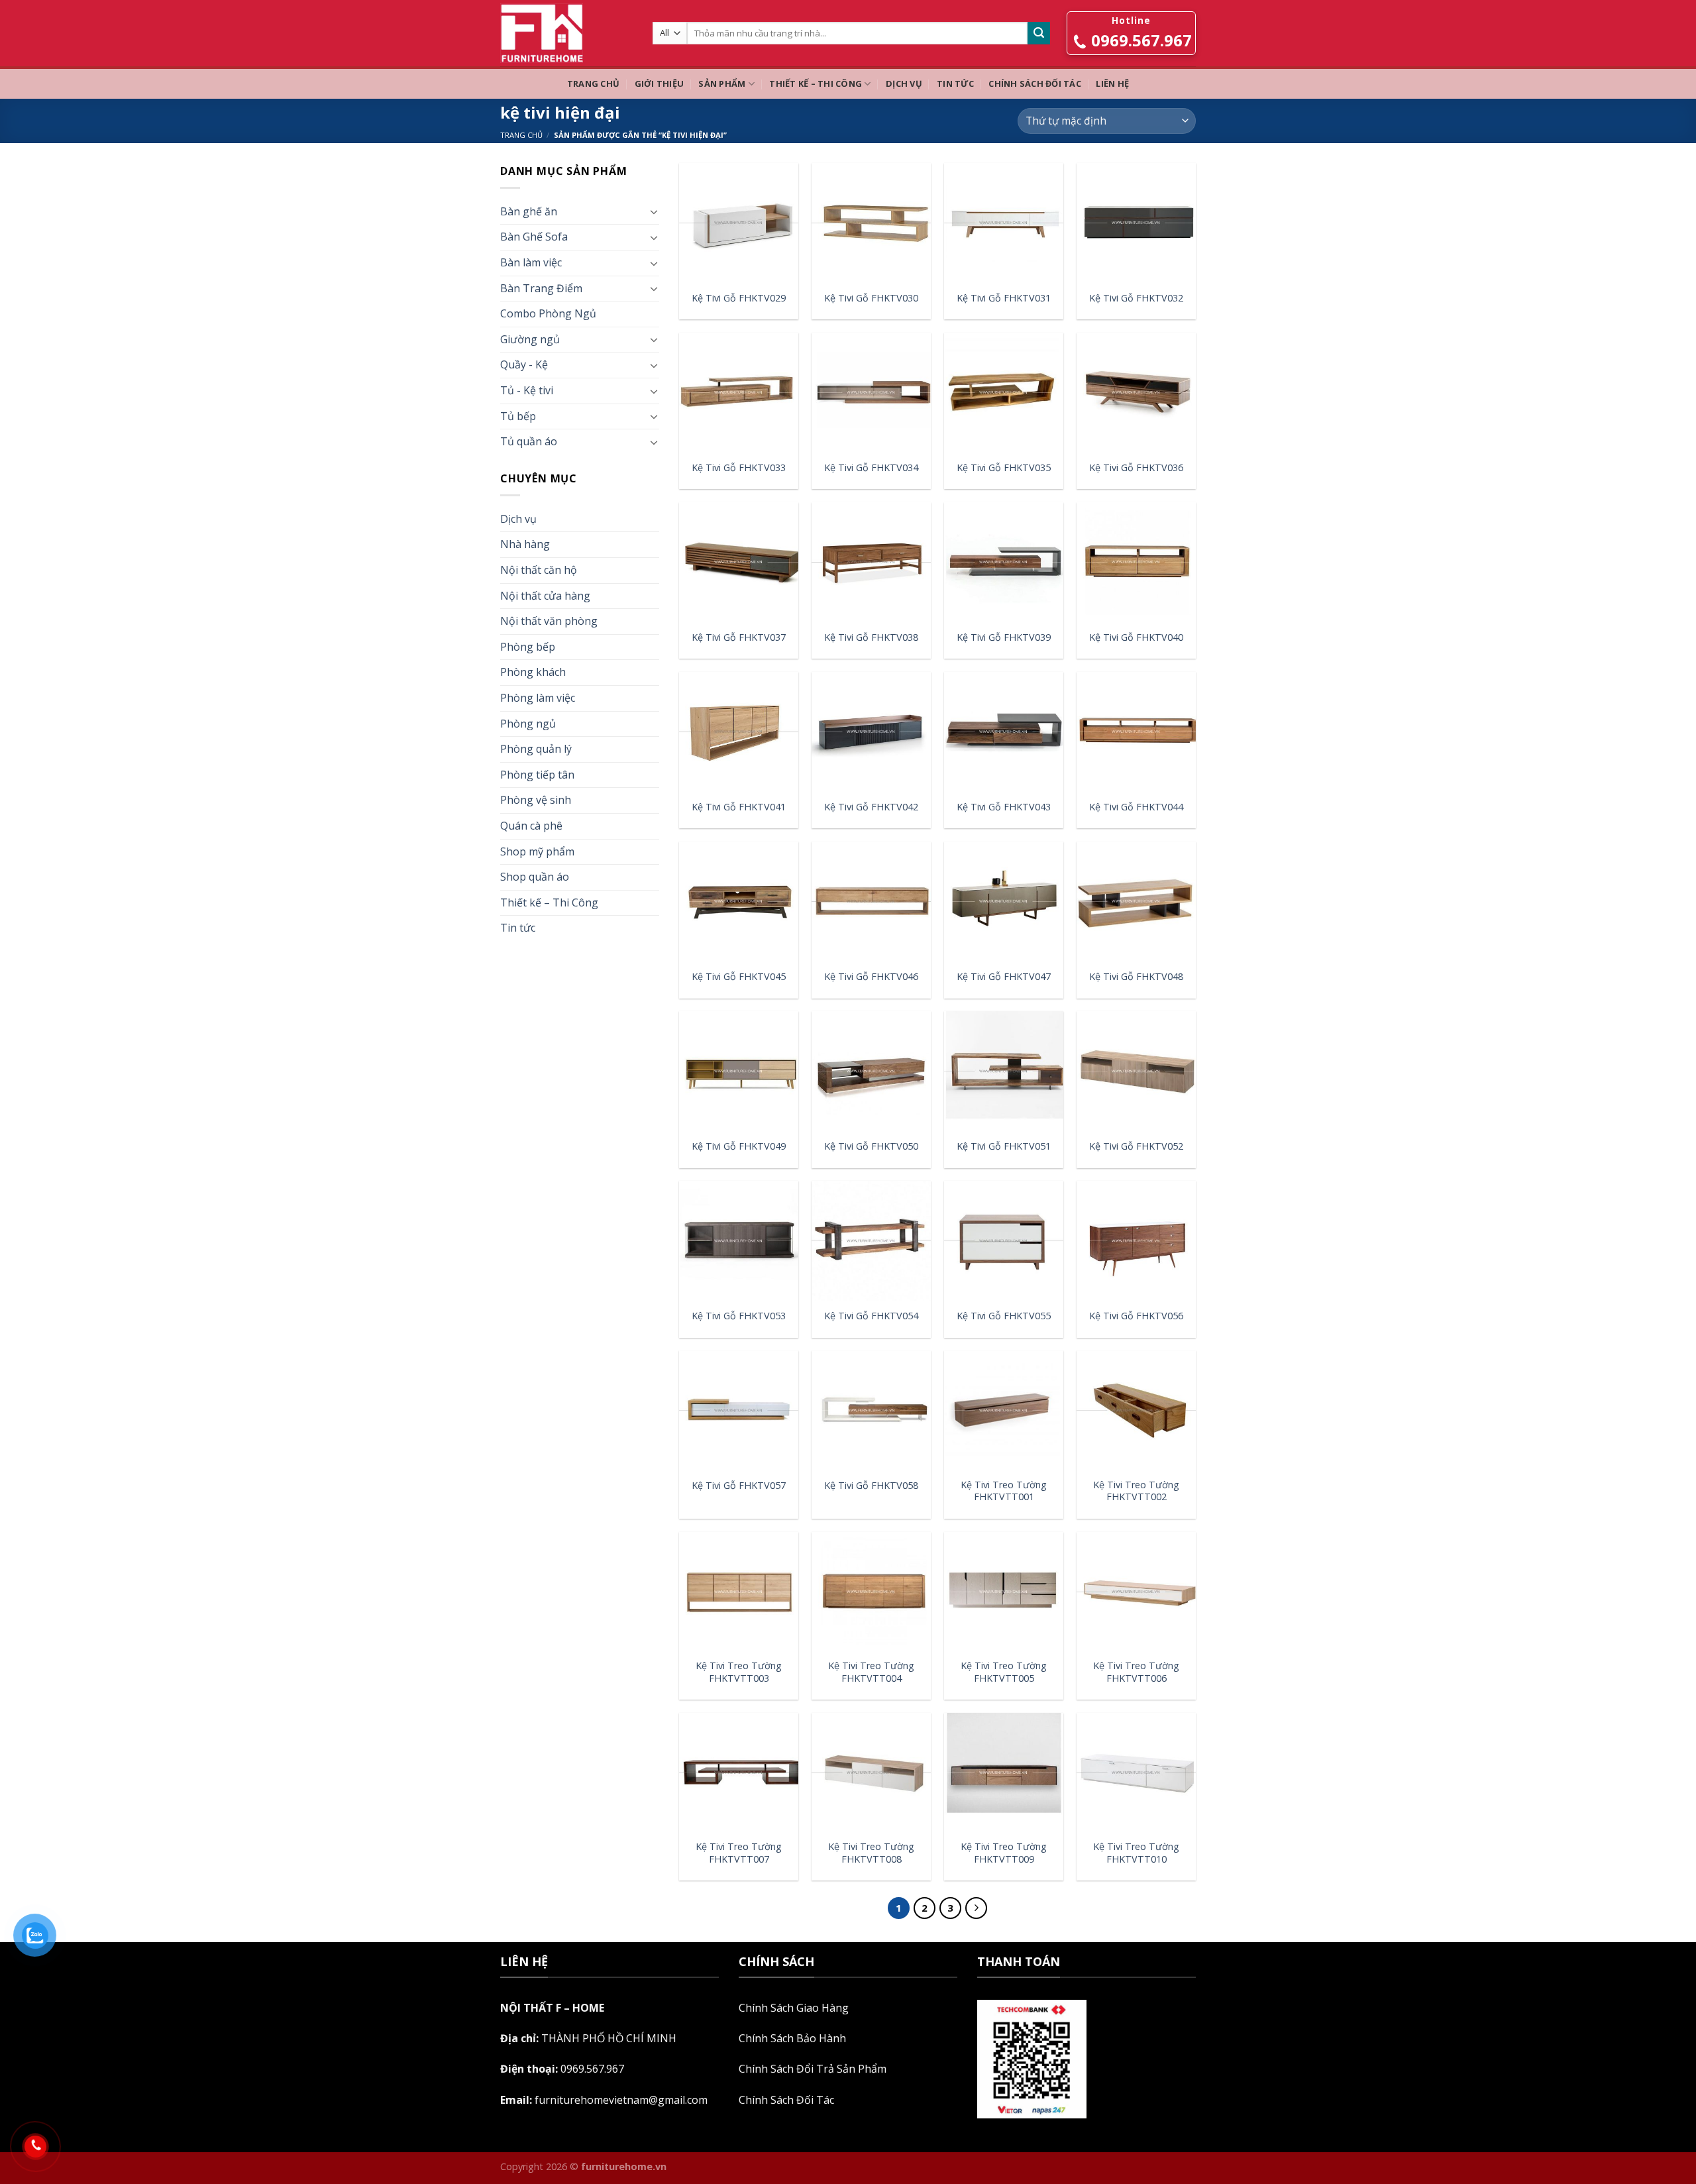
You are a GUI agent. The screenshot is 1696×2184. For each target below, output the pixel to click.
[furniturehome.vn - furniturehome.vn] (566, 33)
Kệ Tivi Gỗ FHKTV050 (871, 1146)
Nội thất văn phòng (549, 621)
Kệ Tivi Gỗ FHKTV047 (1004, 977)
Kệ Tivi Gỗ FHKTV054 (871, 1316)
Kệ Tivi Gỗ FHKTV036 (1136, 468)
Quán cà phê (531, 826)
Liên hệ (1112, 83)
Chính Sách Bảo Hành (792, 2038)
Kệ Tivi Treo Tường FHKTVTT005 (1004, 1672)
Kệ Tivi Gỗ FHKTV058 (871, 1486)
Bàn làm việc (531, 262)
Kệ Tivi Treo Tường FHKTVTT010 (1136, 1853)
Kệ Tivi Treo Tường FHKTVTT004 (871, 1672)
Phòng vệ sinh (536, 800)
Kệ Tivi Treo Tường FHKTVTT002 (1136, 1491)
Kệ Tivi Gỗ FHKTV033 (739, 468)
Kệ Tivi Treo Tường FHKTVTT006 (1136, 1672)
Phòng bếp (528, 647)
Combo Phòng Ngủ (548, 313)
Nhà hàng (525, 544)
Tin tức (955, 83)
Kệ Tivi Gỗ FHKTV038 (871, 637)
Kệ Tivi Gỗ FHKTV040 (1136, 637)
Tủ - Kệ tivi (527, 390)
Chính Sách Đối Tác (1035, 83)
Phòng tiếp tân (537, 775)
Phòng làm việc (538, 698)
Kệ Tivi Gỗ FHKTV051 (1004, 1146)
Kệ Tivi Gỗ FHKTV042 (871, 807)
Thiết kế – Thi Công (816, 83)
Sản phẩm (722, 83)
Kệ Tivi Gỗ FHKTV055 (1004, 1316)
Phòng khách (533, 672)
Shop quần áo (535, 877)
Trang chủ (593, 83)
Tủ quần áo (529, 441)
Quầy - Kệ (524, 364)
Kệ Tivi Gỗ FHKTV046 (871, 977)
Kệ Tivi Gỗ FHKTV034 (871, 468)
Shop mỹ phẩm (537, 851)
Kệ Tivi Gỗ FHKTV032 (1136, 298)
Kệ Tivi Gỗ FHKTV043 (1004, 807)
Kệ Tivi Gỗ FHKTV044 (1136, 807)
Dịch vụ (904, 83)
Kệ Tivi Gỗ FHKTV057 (739, 1486)
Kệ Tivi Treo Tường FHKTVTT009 (1004, 1853)
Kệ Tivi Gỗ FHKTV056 (1136, 1316)
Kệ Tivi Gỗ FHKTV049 (739, 1146)
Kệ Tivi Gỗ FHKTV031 (1004, 298)
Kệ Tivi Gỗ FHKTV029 (739, 298)
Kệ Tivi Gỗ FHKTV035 (1004, 468)
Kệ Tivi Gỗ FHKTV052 (1136, 1146)
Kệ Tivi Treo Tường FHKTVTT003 (739, 1672)
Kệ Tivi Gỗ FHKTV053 (739, 1316)
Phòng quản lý (536, 749)
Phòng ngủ (528, 724)
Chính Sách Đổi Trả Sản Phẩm (813, 2069)
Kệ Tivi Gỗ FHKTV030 (871, 298)
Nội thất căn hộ (539, 570)
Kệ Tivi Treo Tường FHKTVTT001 (1004, 1491)
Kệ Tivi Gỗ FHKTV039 (1004, 637)
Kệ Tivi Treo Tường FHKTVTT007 (739, 1853)
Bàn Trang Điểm (541, 288)
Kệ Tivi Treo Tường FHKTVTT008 (871, 1853)
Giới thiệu (660, 83)
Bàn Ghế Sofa (534, 237)
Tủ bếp (518, 416)
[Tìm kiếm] (1039, 33)
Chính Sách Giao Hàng (794, 2008)
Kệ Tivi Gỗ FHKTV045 (739, 977)
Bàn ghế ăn (529, 211)
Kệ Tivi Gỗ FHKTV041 (739, 807)
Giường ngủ (530, 339)
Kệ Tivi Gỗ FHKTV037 (739, 637)
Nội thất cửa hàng (545, 596)
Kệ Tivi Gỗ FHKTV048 (1136, 977)
